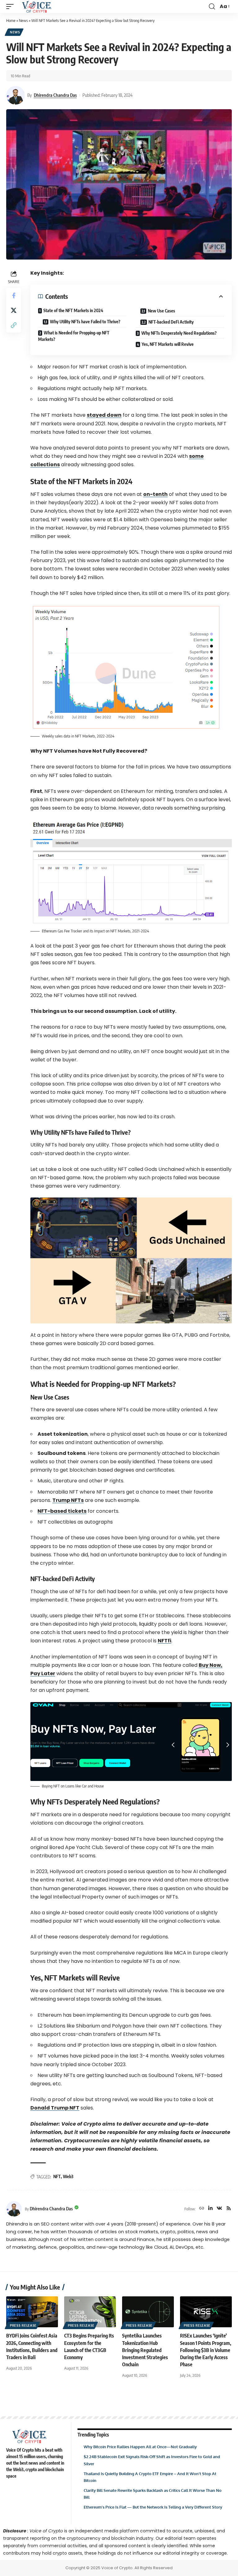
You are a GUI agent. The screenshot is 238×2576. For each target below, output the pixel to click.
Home (11, 20)
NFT (57, 2176)
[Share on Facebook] (14, 295)
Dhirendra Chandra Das (55, 95)
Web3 (68, 2176)
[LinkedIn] (210, 2209)
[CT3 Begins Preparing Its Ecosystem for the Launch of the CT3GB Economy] (90, 2312)
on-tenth (155, 494)
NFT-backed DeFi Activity (171, 322)
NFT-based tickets (62, 1511)
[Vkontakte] (219, 2209)
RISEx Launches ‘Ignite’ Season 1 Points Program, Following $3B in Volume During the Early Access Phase (206, 2350)
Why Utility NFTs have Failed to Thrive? (85, 322)
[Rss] (229, 2209)
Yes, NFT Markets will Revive (168, 344)
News (23, 20)
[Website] (202, 2209)
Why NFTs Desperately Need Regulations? (179, 333)
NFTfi (165, 1641)
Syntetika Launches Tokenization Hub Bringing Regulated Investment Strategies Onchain (145, 2350)
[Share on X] (14, 310)
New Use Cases (161, 311)
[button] (11, 6)
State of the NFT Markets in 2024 (73, 310)
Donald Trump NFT (55, 2108)
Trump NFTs (68, 1500)
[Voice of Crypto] (37, 6)
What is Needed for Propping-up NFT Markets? (74, 336)
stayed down (104, 415)
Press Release (23, 2325)
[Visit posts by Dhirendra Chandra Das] (15, 95)
